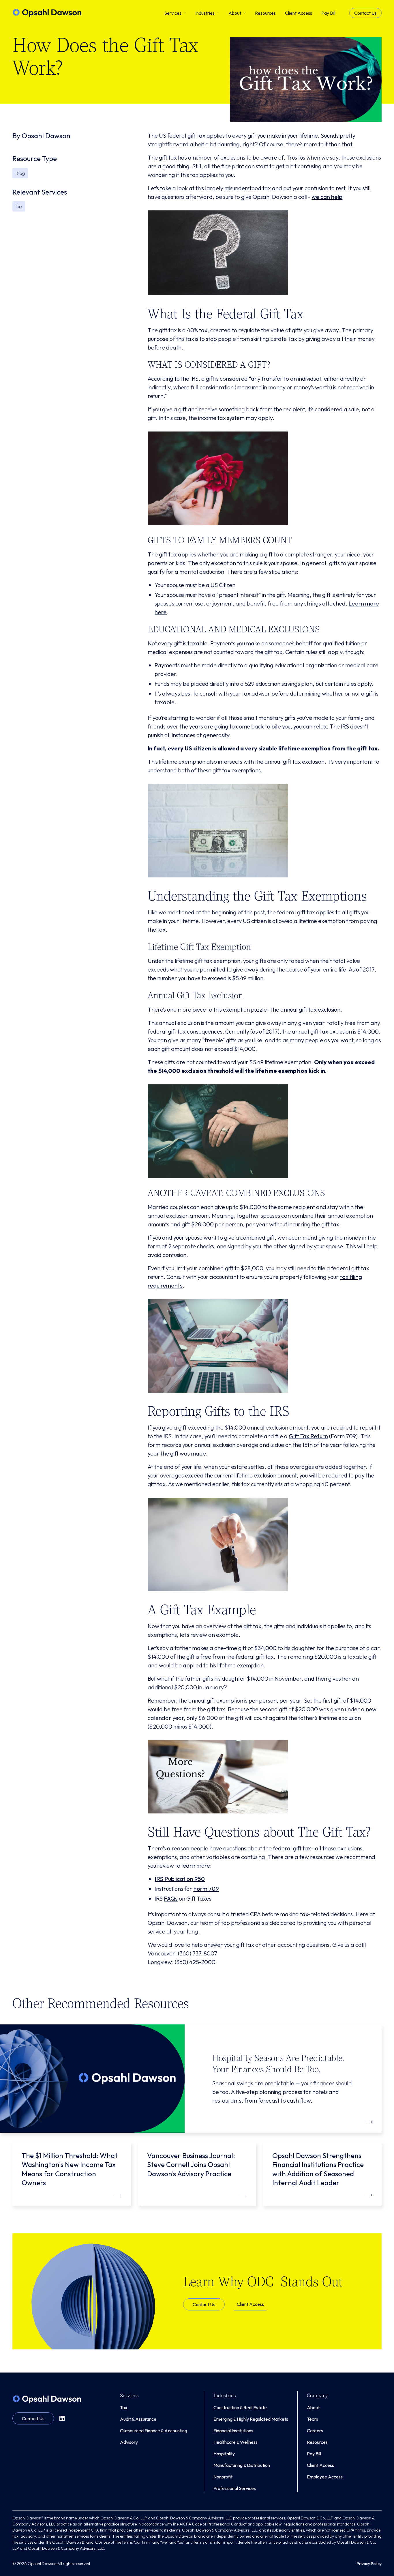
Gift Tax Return (308, 1436)
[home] (47, 13)
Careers (315, 2431)
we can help (327, 197)
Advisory (129, 2442)
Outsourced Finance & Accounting (154, 2431)
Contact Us (365, 13)
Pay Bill (314, 2454)
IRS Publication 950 (180, 1879)
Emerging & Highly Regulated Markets (251, 2419)
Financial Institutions (233, 2431)
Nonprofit (223, 2477)
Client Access (250, 2304)
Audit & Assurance (138, 2419)
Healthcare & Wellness (236, 2442)
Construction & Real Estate (240, 2407)
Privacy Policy (369, 2564)
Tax (124, 2407)
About (313, 2407)
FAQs (171, 1898)
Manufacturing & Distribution (242, 2465)
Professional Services (235, 2488)
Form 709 (206, 1889)
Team (313, 2419)
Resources (317, 2442)
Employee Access (325, 2477)
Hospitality (224, 2454)
